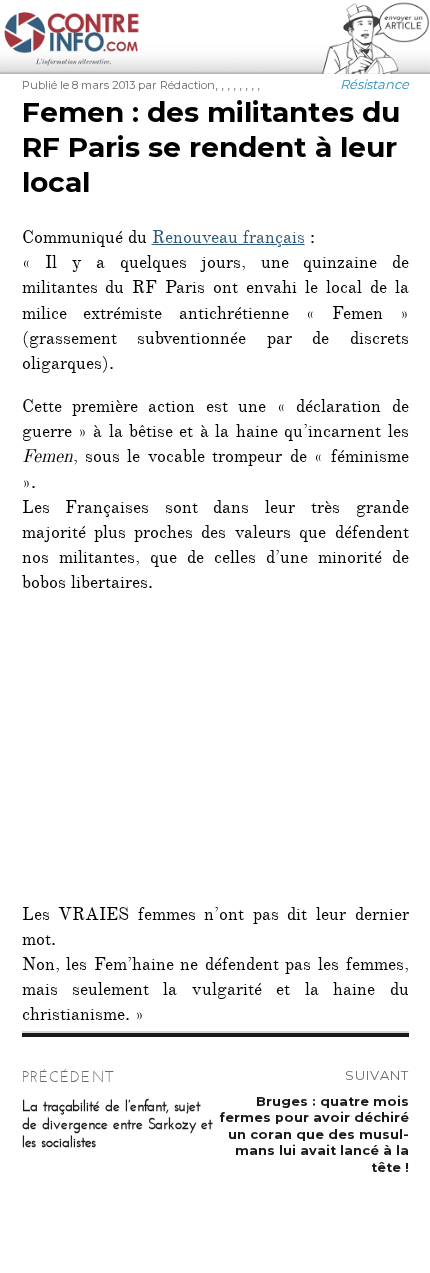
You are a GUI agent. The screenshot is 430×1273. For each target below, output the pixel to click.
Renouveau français (228, 240)
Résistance (374, 84)
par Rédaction (176, 85)
